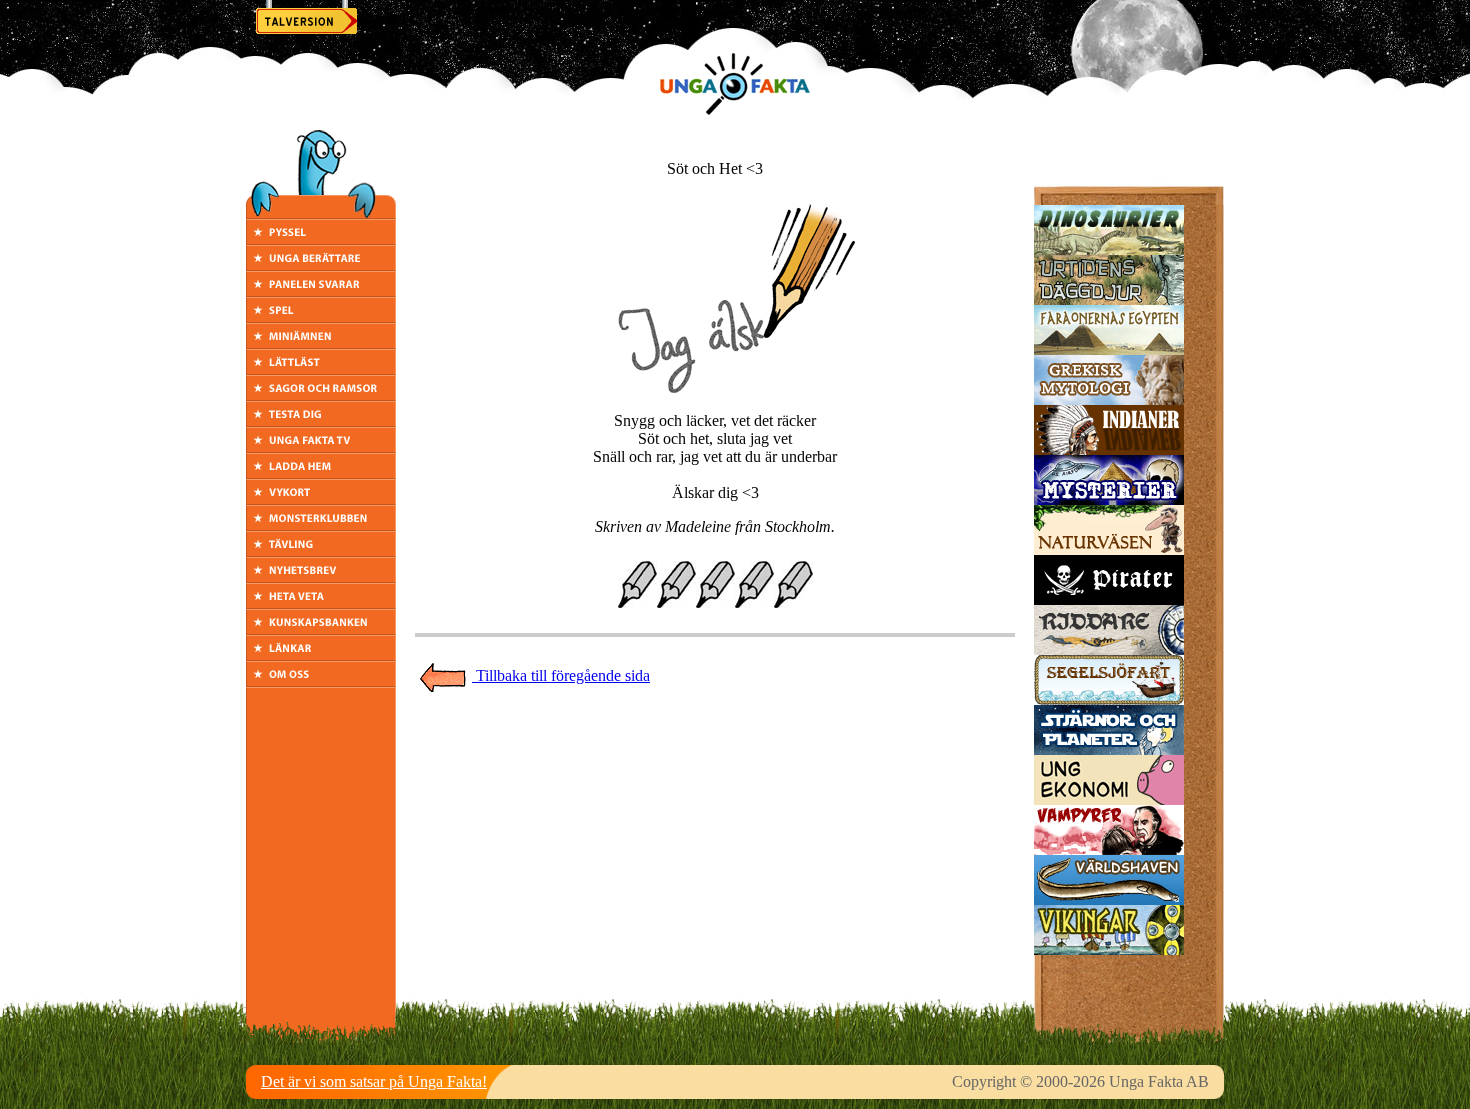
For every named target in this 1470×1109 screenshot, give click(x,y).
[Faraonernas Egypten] (1109, 349)
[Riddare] (1109, 649)
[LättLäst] (321, 369)
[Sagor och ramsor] (321, 395)
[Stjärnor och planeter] (1109, 749)
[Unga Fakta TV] (321, 447)
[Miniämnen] (321, 343)
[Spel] (321, 317)
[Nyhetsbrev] (321, 577)
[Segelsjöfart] (1109, 699)
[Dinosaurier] (1109, 249)
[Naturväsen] (1109, 549)
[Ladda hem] (321, 473)
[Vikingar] (1109, 949)
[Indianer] (1109, 449)
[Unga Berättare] (321, 265)
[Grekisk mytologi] (1109, 399)
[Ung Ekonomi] (1109, 799)
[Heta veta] (321, 603)
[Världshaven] (1109, 899)
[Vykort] (321, 499)
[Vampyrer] (1109, 849)
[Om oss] (321, 681)
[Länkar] (321, 655)
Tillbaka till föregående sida (561, 675)
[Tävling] (321, 551)
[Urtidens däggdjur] (1109, 299)
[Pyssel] (321, 239)
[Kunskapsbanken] (321, 629)
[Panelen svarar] (321, 291)
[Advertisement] (715, 738)
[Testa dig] (321, 421)
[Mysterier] (1109, 499)
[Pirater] (1109, 599)
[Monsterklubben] (321, 525)
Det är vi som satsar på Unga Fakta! (374, 1081)
